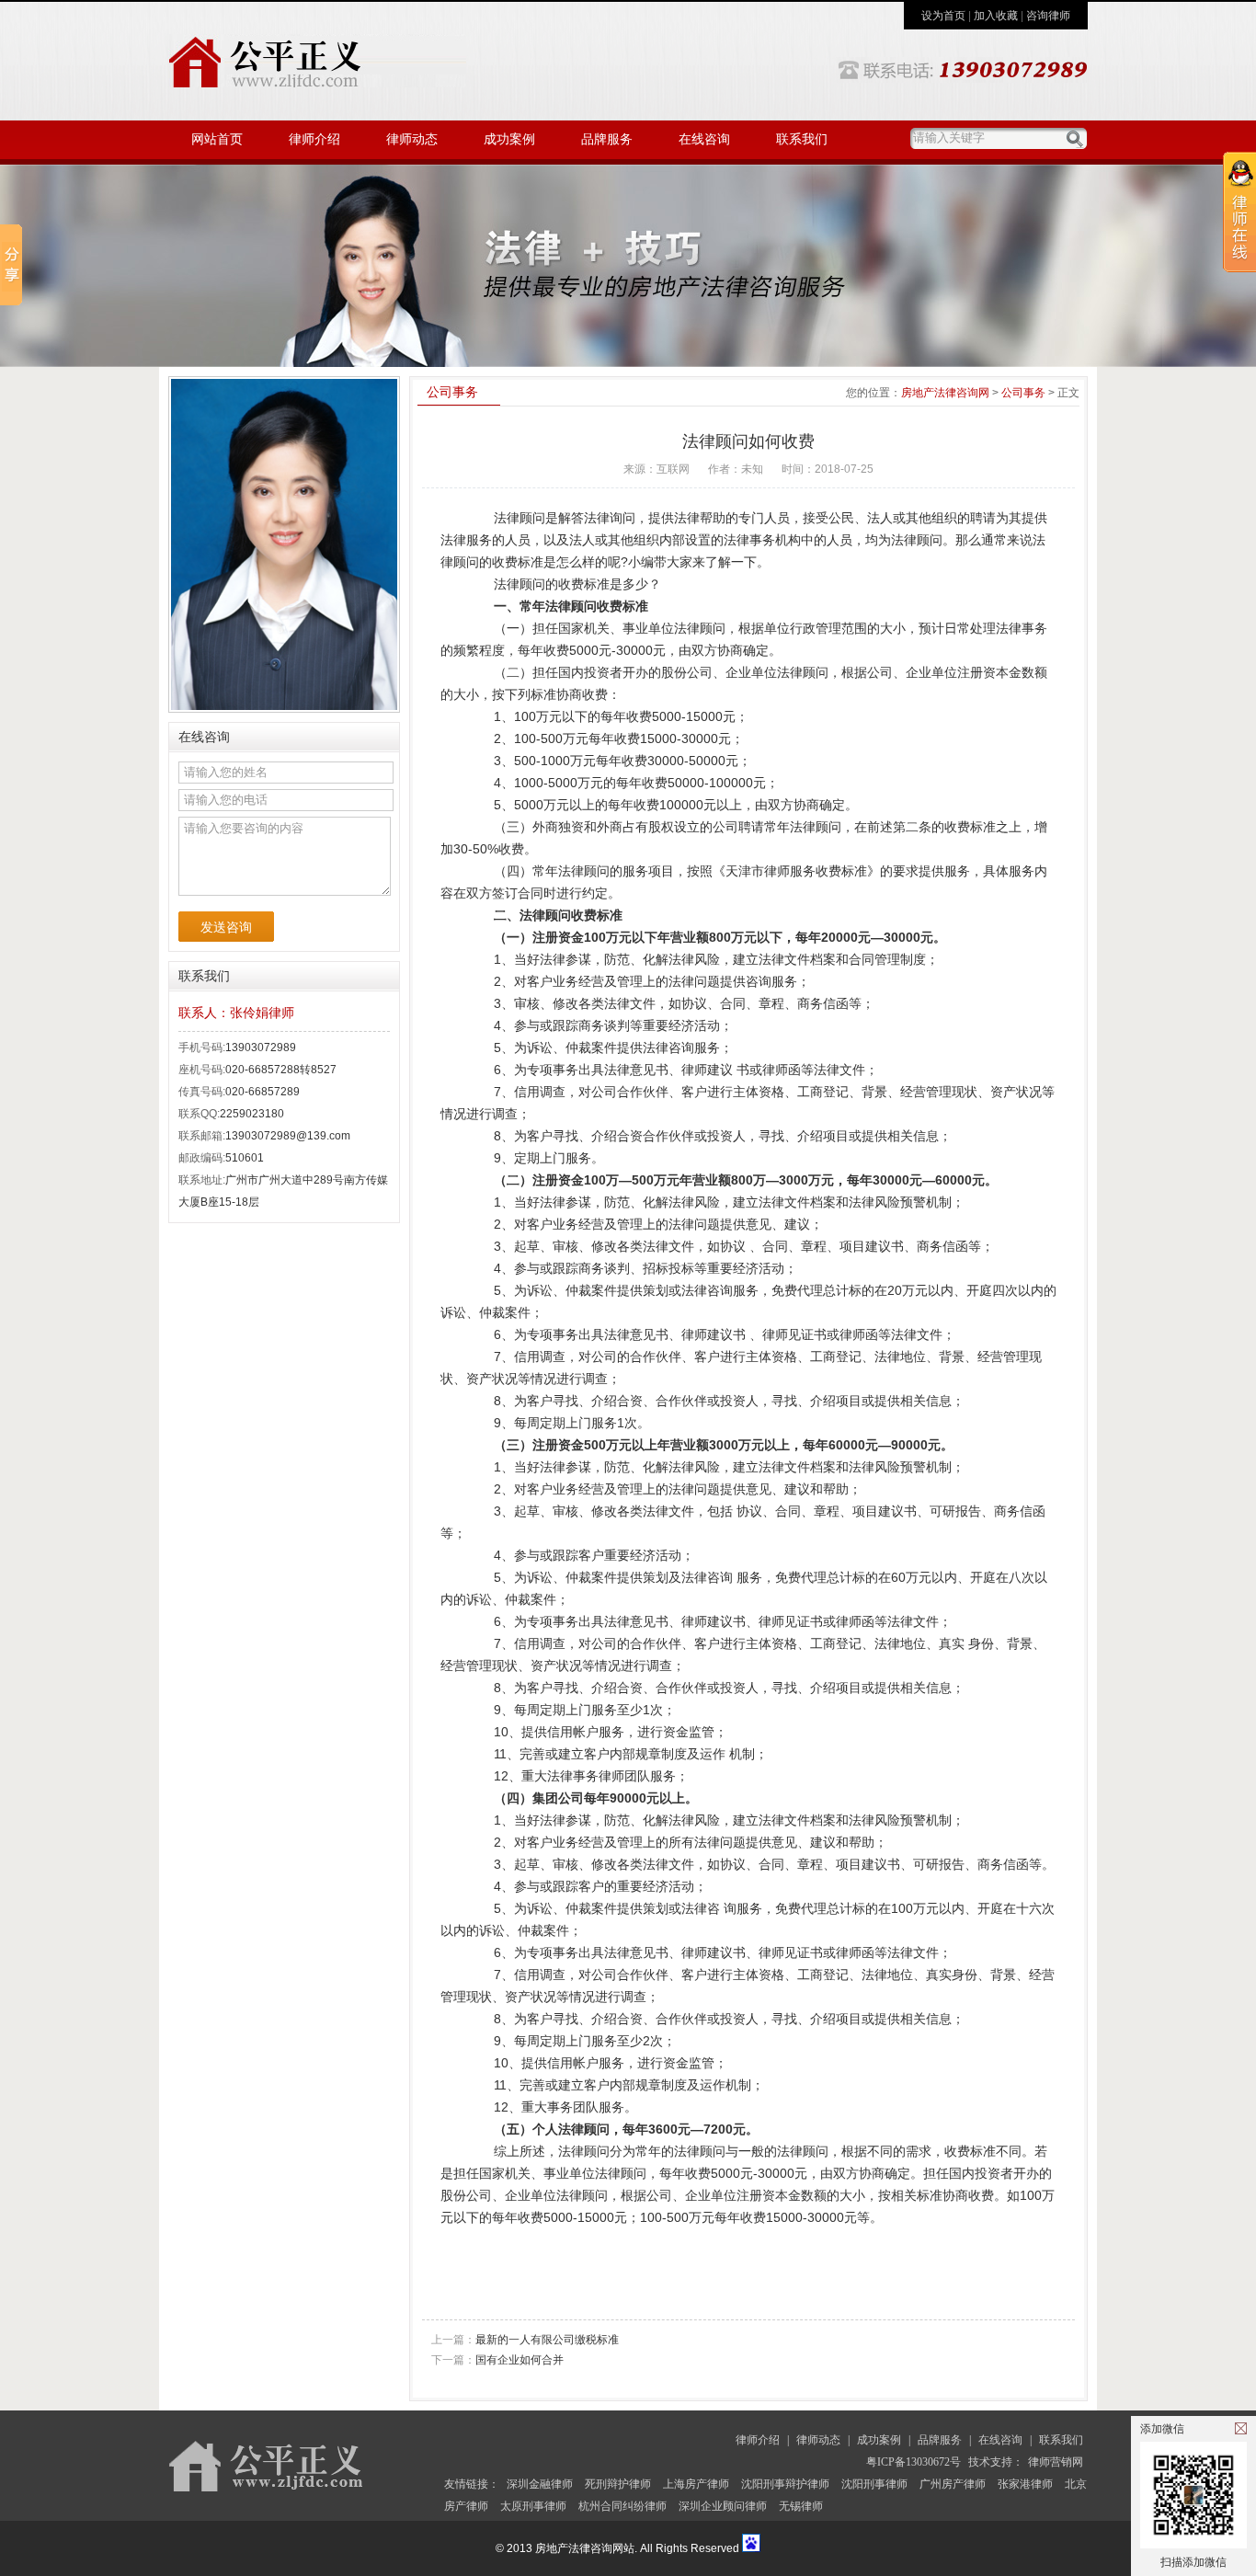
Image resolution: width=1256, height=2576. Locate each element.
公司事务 (1023, 393)
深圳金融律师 (540, 2484)
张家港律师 (1025, 2484)
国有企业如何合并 (497, 2360)
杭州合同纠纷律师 (622, 2506)
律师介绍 (314, 139)
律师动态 (412, 139)
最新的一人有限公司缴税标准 (525, 2340)
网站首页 (217, 139)
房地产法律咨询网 (945, 393)
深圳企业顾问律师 (723, 2506)
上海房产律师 (696, 2484)
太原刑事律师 (533, 2506)
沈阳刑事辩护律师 (785, 2484)
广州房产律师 (953, 2484)
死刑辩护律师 (618, 2484)
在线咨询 (704, 139)
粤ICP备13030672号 (913, 2462)
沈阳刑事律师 (874, 2484)
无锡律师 (801, 2506)
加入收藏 (996, 16)
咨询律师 (1048, 16)
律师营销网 (1056, 2462)
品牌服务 (607, 139)
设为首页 (943, 16)
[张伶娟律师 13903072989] (628, 266)
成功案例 (509, 139)
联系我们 (802, 139)
